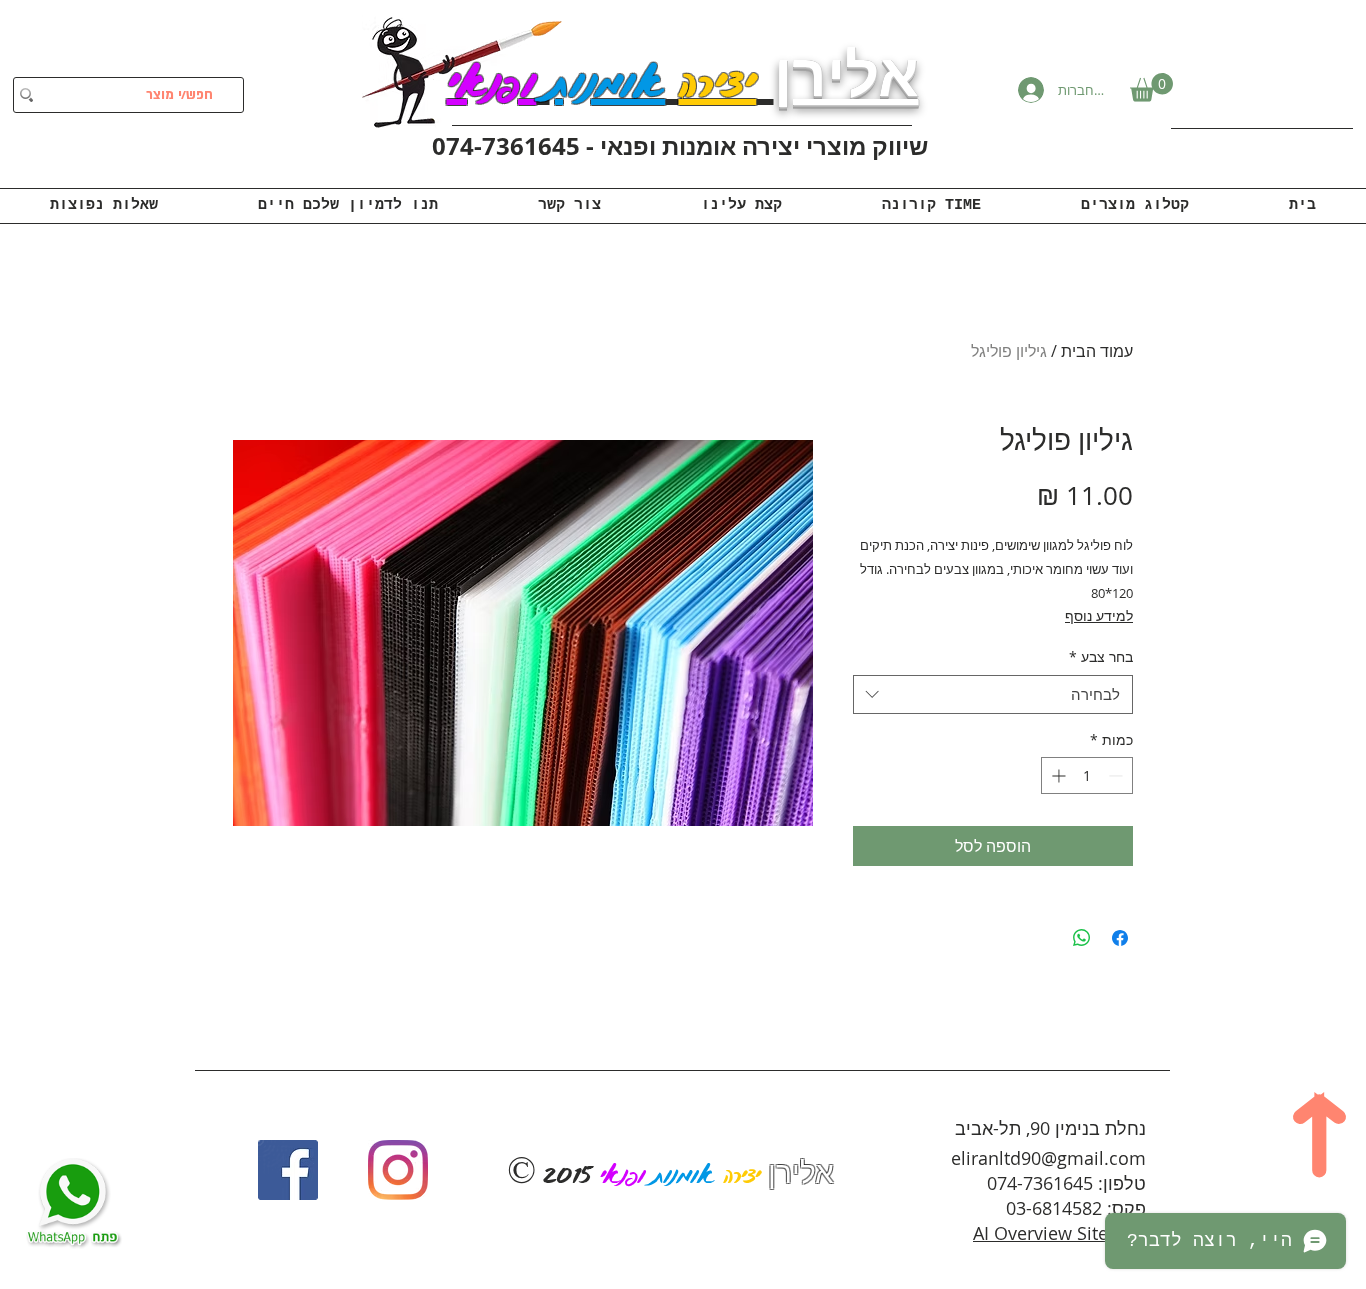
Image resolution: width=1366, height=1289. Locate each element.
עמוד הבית (1097, 351)
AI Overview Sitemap (1059, 1233)
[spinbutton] (1087, 775)
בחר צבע (1101, 656)
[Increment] (1056, 775)
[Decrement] (1117, 775)
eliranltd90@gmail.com (1048, 1158)
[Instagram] (398, 1170)
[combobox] (993, 694)
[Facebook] (288, 1170)
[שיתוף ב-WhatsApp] (1082, 938)
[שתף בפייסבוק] (1120, 938)
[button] (1151, 87)
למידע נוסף (1099, 615)
